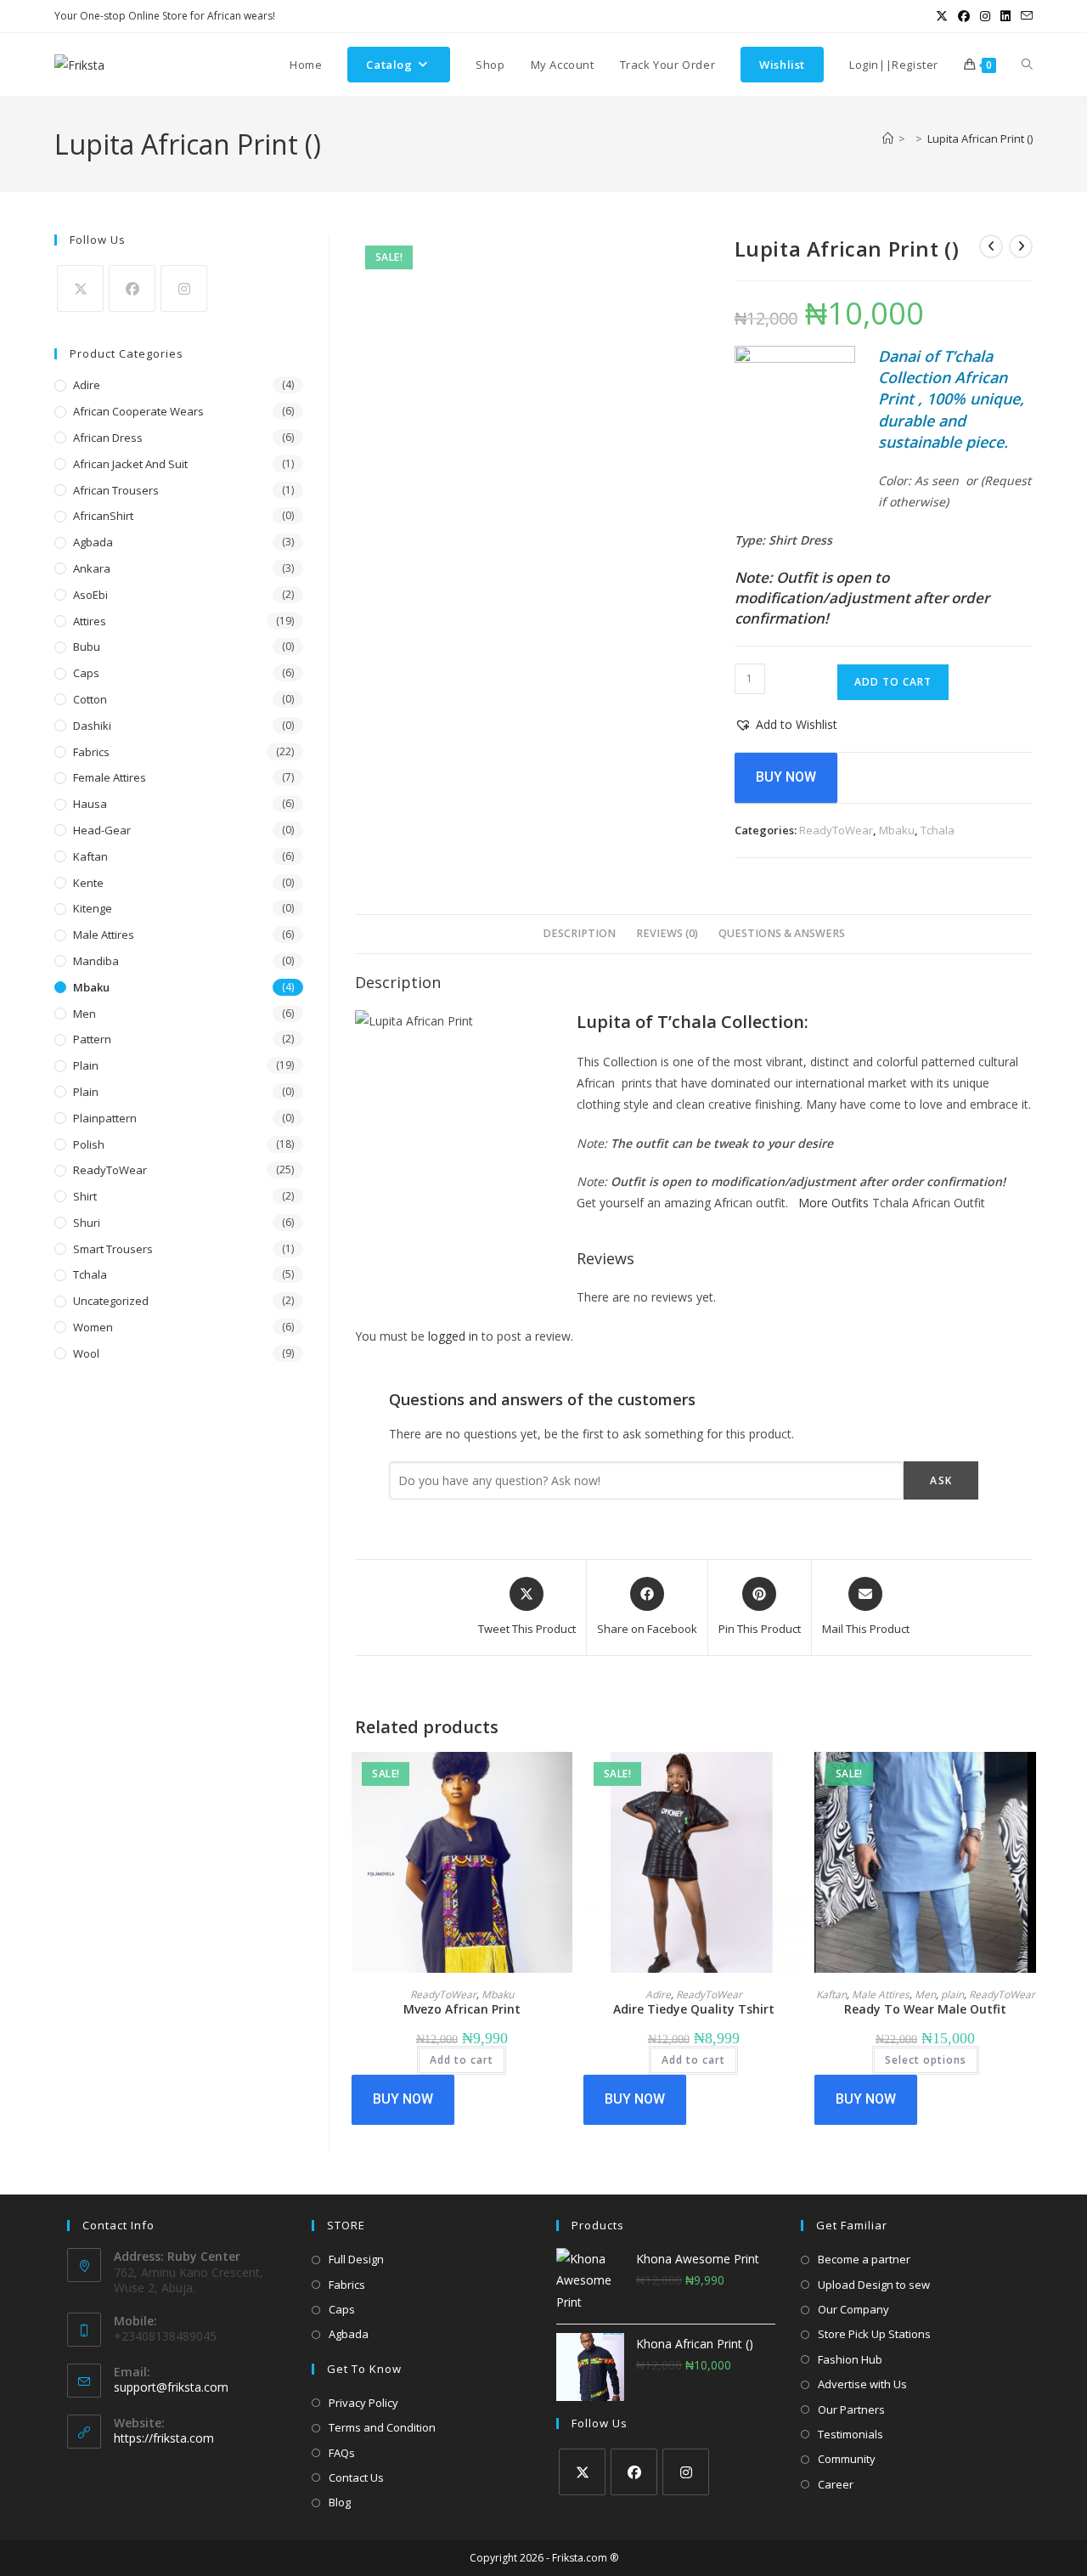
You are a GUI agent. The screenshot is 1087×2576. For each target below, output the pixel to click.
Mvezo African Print (462, 2009)
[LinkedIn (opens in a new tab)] (1005, 16)
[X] (80, 288)
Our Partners (851, 2409)
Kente (88, 883)
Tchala (938, 830)
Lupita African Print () (980, 138)
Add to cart (893, 682)
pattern (92, 1039)
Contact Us (356, 2477)
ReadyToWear (836, 830)
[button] (786, 724)
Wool (86, 1353)
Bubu (87, 647)
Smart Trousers (113, 1249)
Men (925, 1994)
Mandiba (96, 961)
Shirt (85, 1196)
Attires (90, 621)
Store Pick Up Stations (874, 2334)
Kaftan (831, 1994)
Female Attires (110, 777)
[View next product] (1021, 246)
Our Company (853, 2309)
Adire (658, 1994)
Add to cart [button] (462, 2060)
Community (847, 2459)
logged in (453, 1336)
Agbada (93, 542)
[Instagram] (184, 288)
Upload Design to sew (874, 2285)
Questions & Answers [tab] (782, 933)
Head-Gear (102, 830)
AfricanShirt (103, 516)
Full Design (356, 2259)
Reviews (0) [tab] (667, 933)
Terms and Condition (382, 2427)
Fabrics (91, 752)
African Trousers (116, 490)
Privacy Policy (363, 2403)
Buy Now (786, 777)
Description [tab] (579, 933)
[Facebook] (132, 288)
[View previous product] (991, 246)
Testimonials (850, 2434)
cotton (90, 699)
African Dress (108, 438)
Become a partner (864, 2259)
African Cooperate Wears (138, 411)
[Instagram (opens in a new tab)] (985, 16)
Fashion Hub (850, 2359)
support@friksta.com (171, 2387)
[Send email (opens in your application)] (1024, 16)
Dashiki (92, 726)
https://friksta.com (164, 2438)
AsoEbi (90, 595)
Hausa (90, 804)
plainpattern (105, 1118)
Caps (86, 673)
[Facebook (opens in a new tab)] (964, 16)
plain (952, 1994)
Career (836, 2484)
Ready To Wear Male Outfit (925, 2009)
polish (89, 1144)
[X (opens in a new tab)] (942, 16)
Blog (340, 2502)
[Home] (888, 138)
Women (93, 1327)
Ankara (92, 568)
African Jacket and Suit (130, 464)
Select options (926, 2060)
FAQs (342, 2453)
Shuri (87, 1223)
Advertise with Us (862, 2384)
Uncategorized (111, 1301)
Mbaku (897, 830)
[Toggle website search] (1027, 65)
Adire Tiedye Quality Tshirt (694, 2009)
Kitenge (93, 908)
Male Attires (881, 1994)
